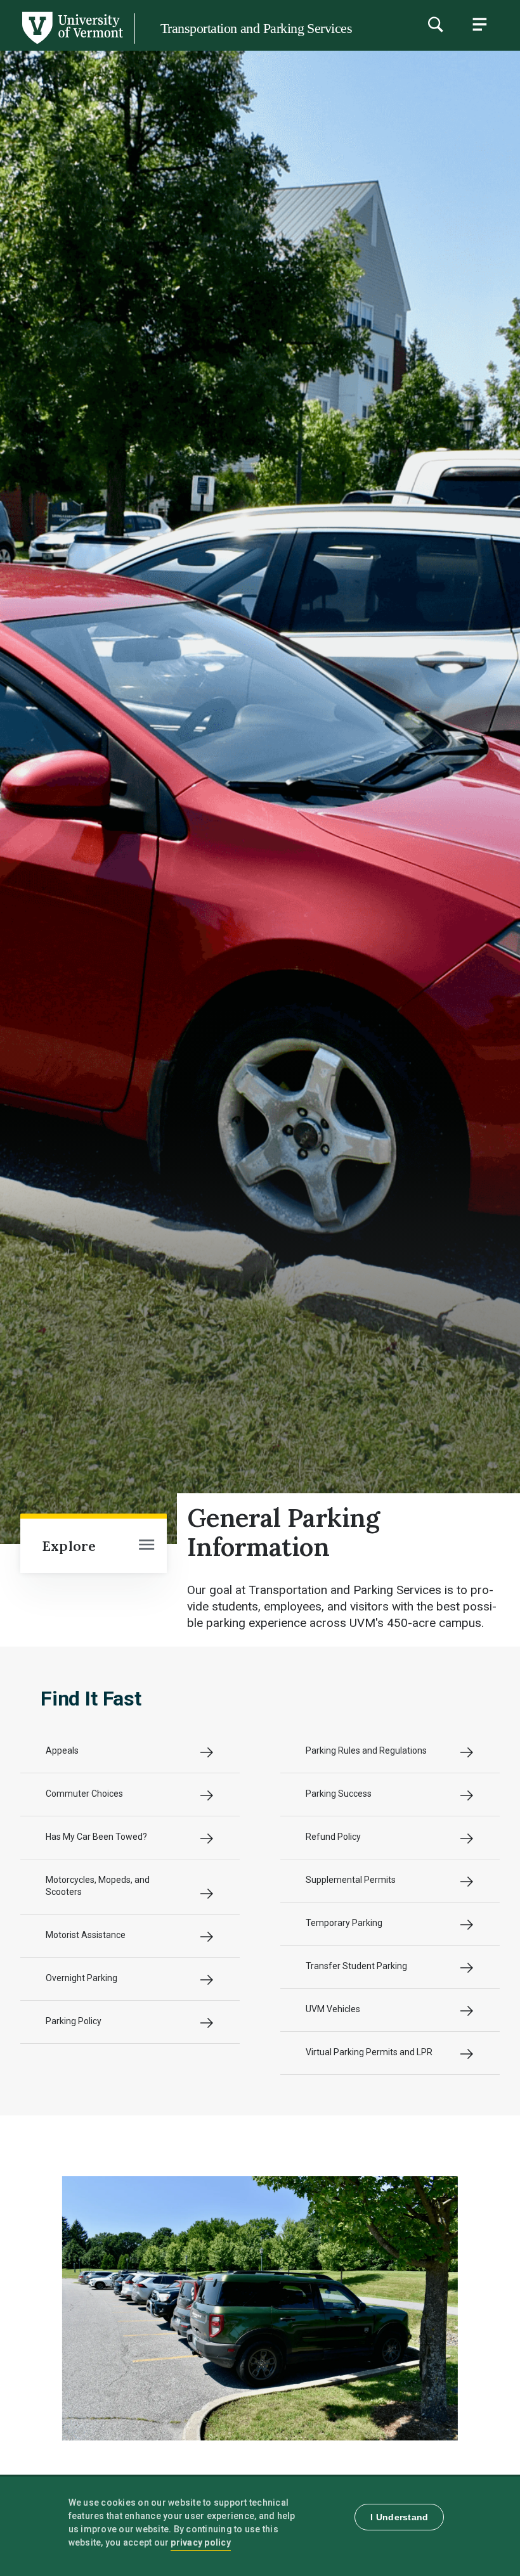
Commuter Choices (84, 1794)
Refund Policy (333, 1837)
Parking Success (339, 1794)
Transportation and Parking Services (256, 28)
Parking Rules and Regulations (366, 1750)
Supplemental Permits (351, 1880)
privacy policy (201, 2542)
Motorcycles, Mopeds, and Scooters (98, 1886)
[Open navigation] (146, 1546)
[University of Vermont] (72, 44)
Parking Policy (74, 2021)
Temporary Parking (344, 1923)
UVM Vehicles (333, 2009)
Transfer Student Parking (356, 1966)
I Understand (399, 2517)
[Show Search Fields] (435, 24)
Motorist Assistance (86, 1935)
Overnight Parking (81, 1978)
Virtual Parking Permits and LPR (369, 2052)
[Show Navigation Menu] (479, 24)
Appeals (62, 1750)
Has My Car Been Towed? (96, 1837)
